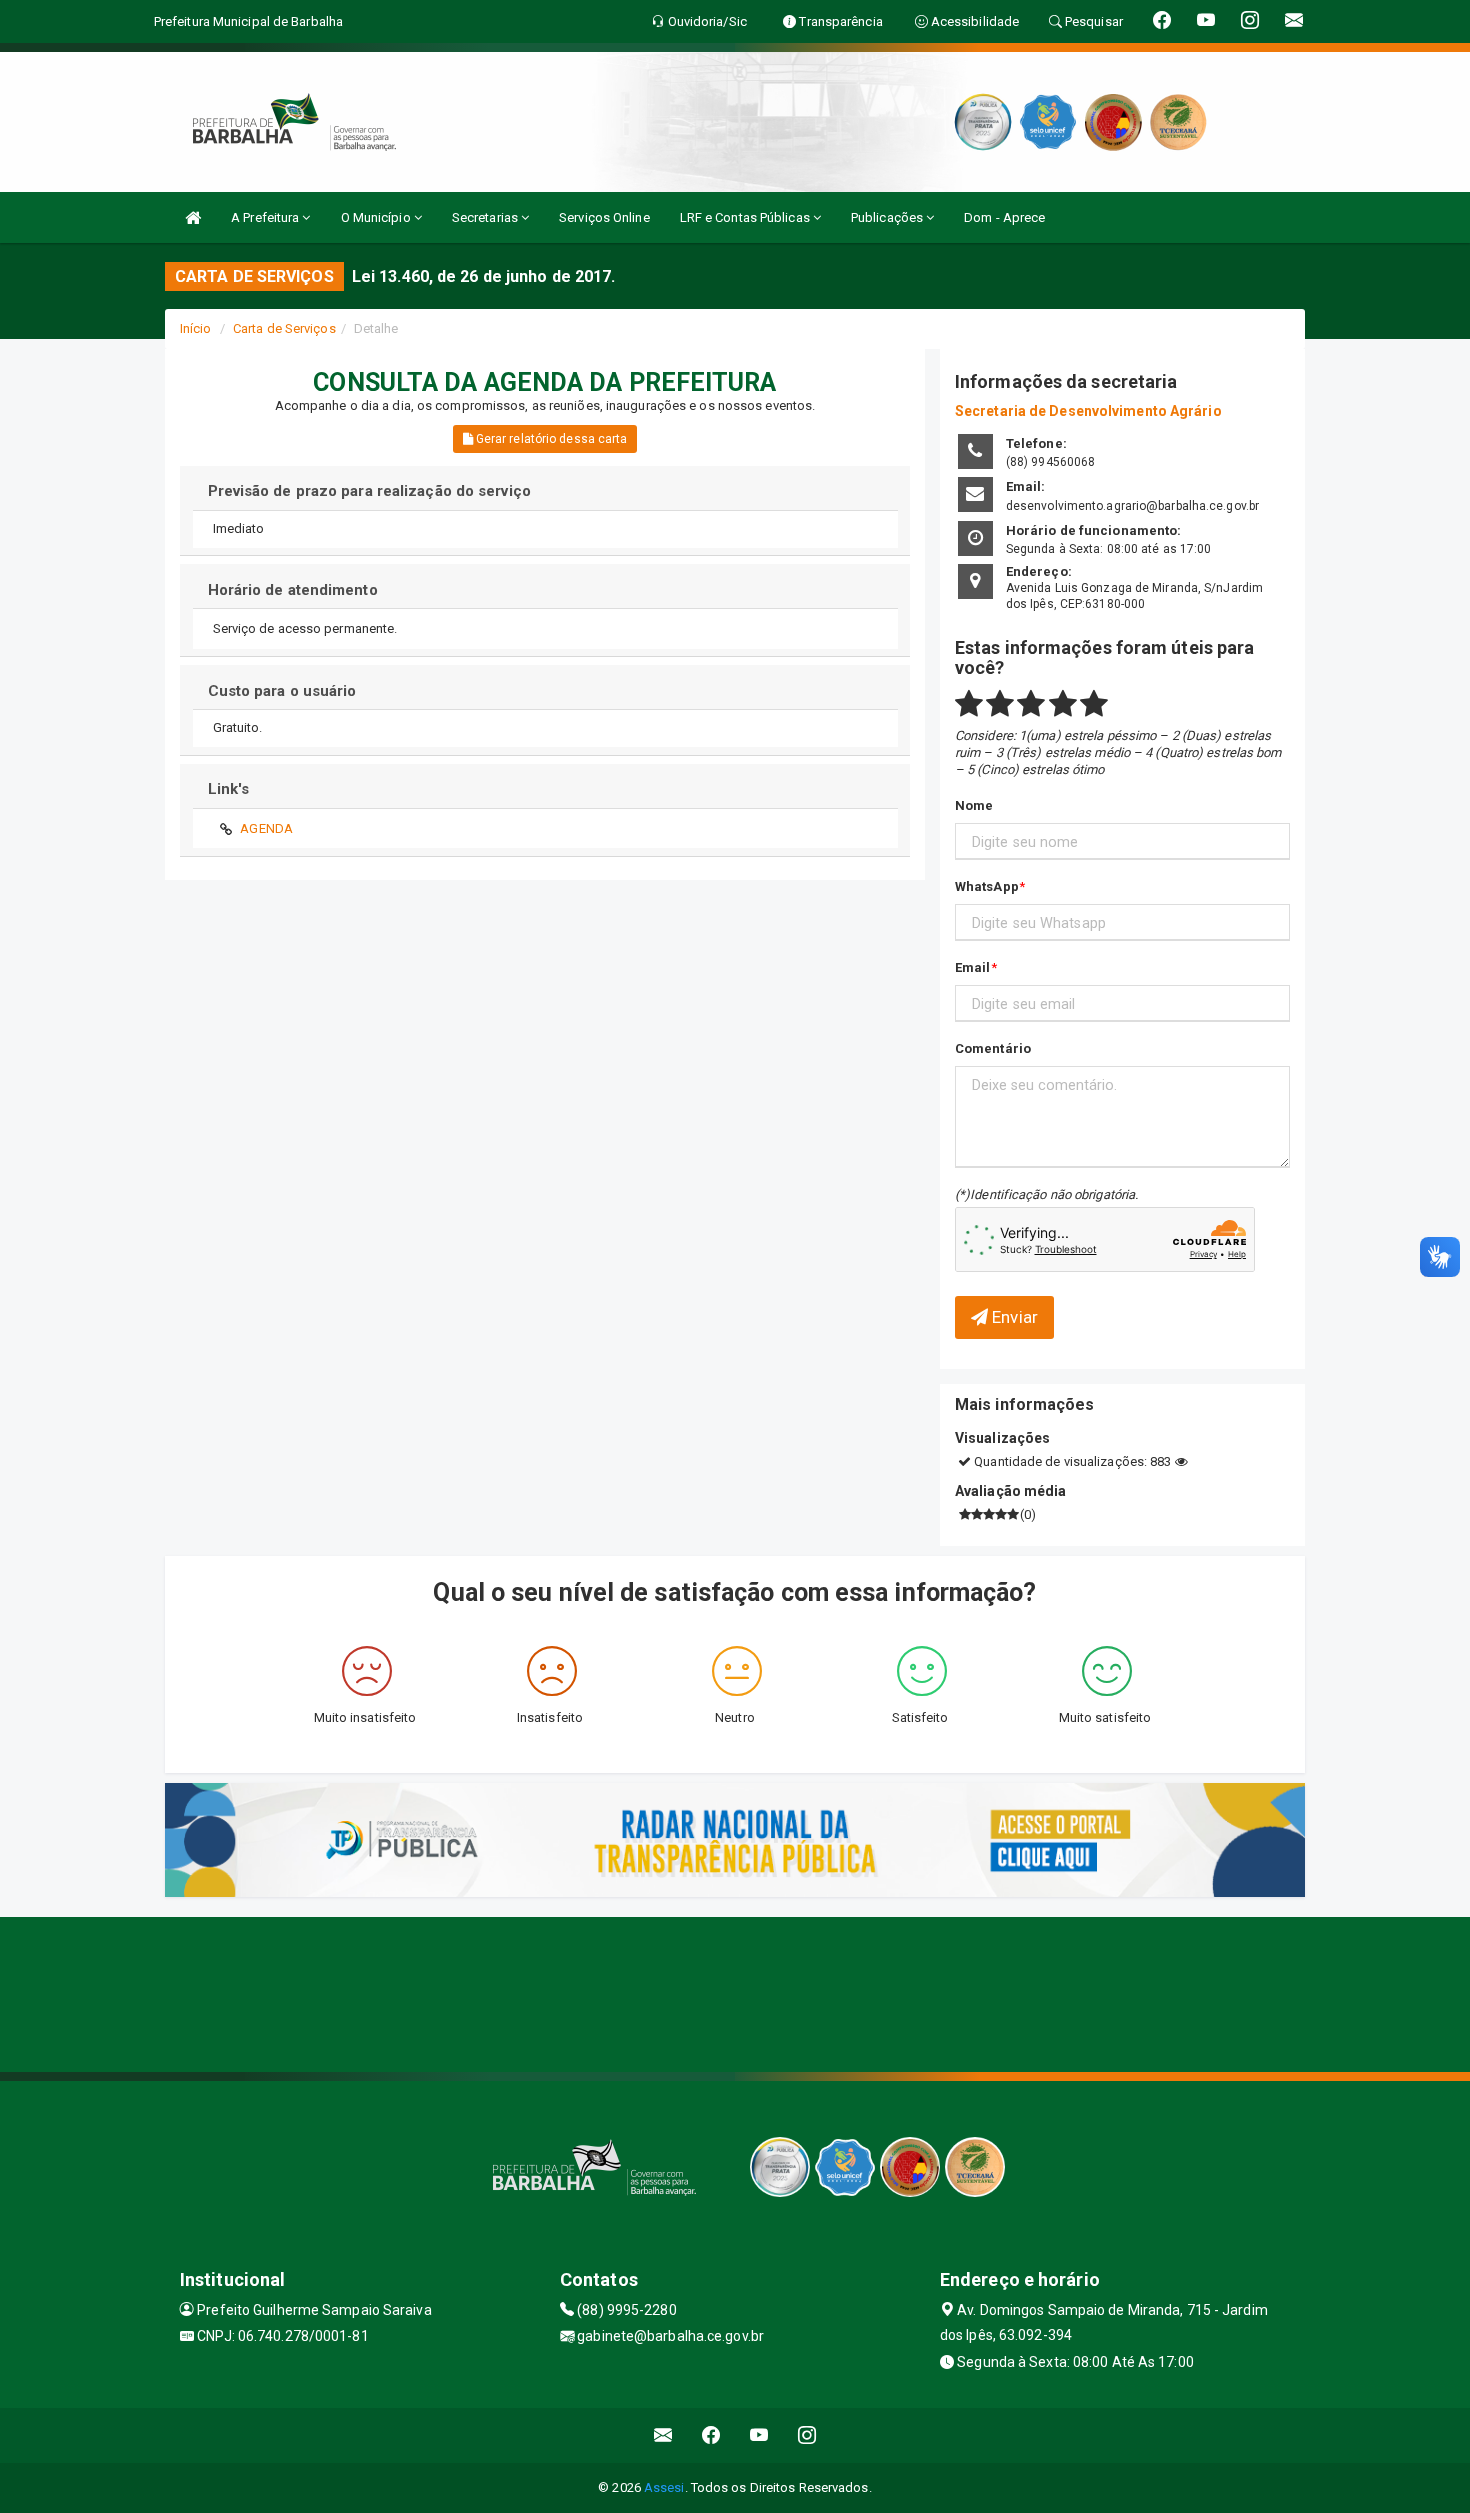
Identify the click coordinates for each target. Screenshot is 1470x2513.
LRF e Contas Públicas (746, 217)
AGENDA (266, 828)
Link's (229, 789)
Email (973, 967)
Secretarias (486, 217)
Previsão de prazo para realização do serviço (369, 491)
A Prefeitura (266, 217)
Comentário (993, 1048)
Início (196, 328)
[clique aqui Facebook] (711, 2435)
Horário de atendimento (293, 590)
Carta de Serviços (284, 328)
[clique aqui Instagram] (807, 2435)
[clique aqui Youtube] (759, 2435)
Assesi (664, 2487)
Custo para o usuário (282, 691)
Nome (974, 805)
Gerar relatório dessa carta (550, 439)
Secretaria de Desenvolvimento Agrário (1088, 411)
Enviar (1013, 1317)
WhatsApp (987, 886)
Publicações (888, 217)
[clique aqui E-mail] (663, 2435)
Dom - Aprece (1004, 217)
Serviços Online (604, 217)
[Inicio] (193, 217)
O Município (377, 217)
